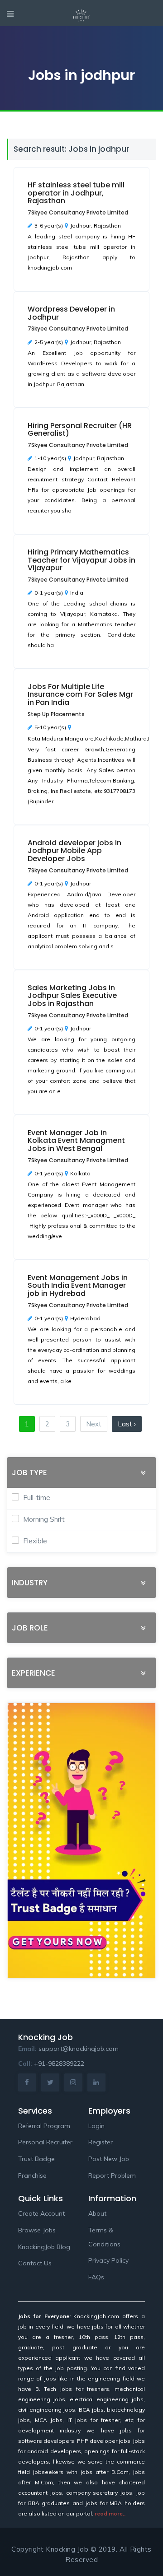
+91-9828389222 (59, 2064)
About (97, 2213)
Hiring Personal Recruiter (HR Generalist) (80, 430)
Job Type (29, 1473)
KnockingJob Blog (44, 2247)
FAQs (96, 2277)
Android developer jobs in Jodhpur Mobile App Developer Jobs (74, 851)
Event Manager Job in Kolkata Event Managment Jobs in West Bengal (76, 1141)
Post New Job (109, 2159)
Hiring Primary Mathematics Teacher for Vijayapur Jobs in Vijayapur (81, 560)
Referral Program (44, 2126)
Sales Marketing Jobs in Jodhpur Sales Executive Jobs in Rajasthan (72, 996)
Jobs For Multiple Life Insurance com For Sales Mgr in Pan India (80, 694)
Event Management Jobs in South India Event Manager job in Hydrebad (78, 1286)
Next (94, 1424)
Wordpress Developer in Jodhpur (71, 313)
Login (96, 2126)
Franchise (32, 2175)
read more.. (110, 2513)
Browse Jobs (37, 2230)
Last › (127, 1424)
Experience (34, 1673)
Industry (30, 1583)
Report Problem (112, 2175)
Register (101, 2142)
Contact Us (35, 2263)
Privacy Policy (108, 2260)
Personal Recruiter (45, 2142)
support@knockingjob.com (79, 2049)
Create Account (41, 2213)
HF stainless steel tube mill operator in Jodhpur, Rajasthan (76, 193)
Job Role (30, 1628)
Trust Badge (36, 2159)
